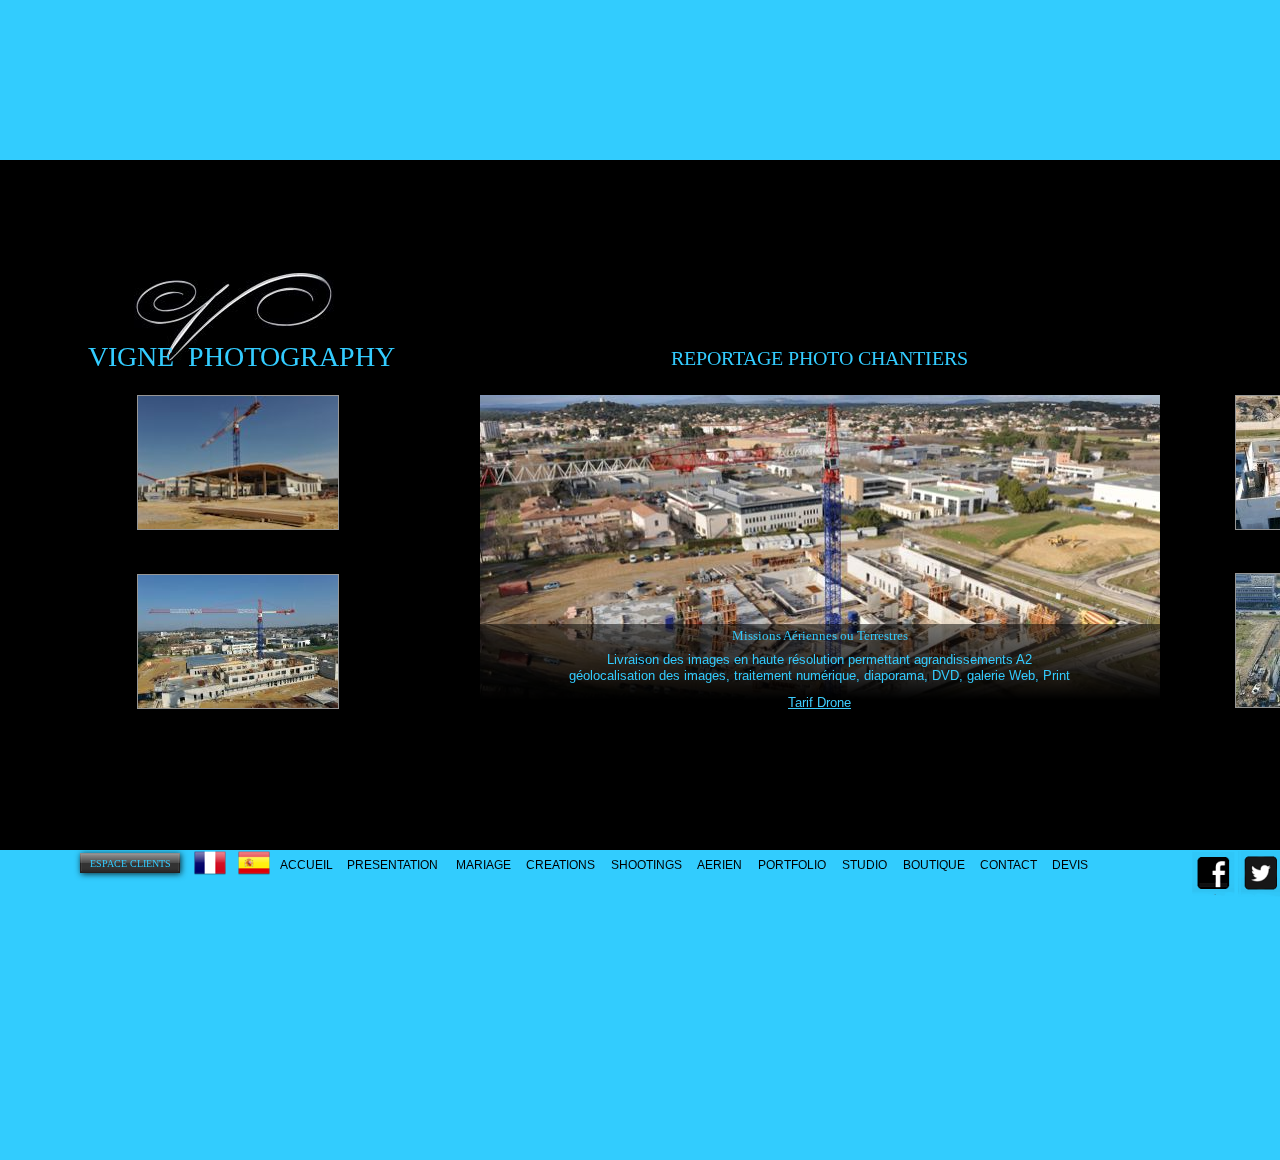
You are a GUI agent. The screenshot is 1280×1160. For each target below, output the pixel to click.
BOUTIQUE (934, 865)
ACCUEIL (306, 865)
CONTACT (1008, 865)
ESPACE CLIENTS (130, 863)
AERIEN (719, 865)
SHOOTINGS (646, 865)
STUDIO (864, 865)
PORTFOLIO (792, 865)
